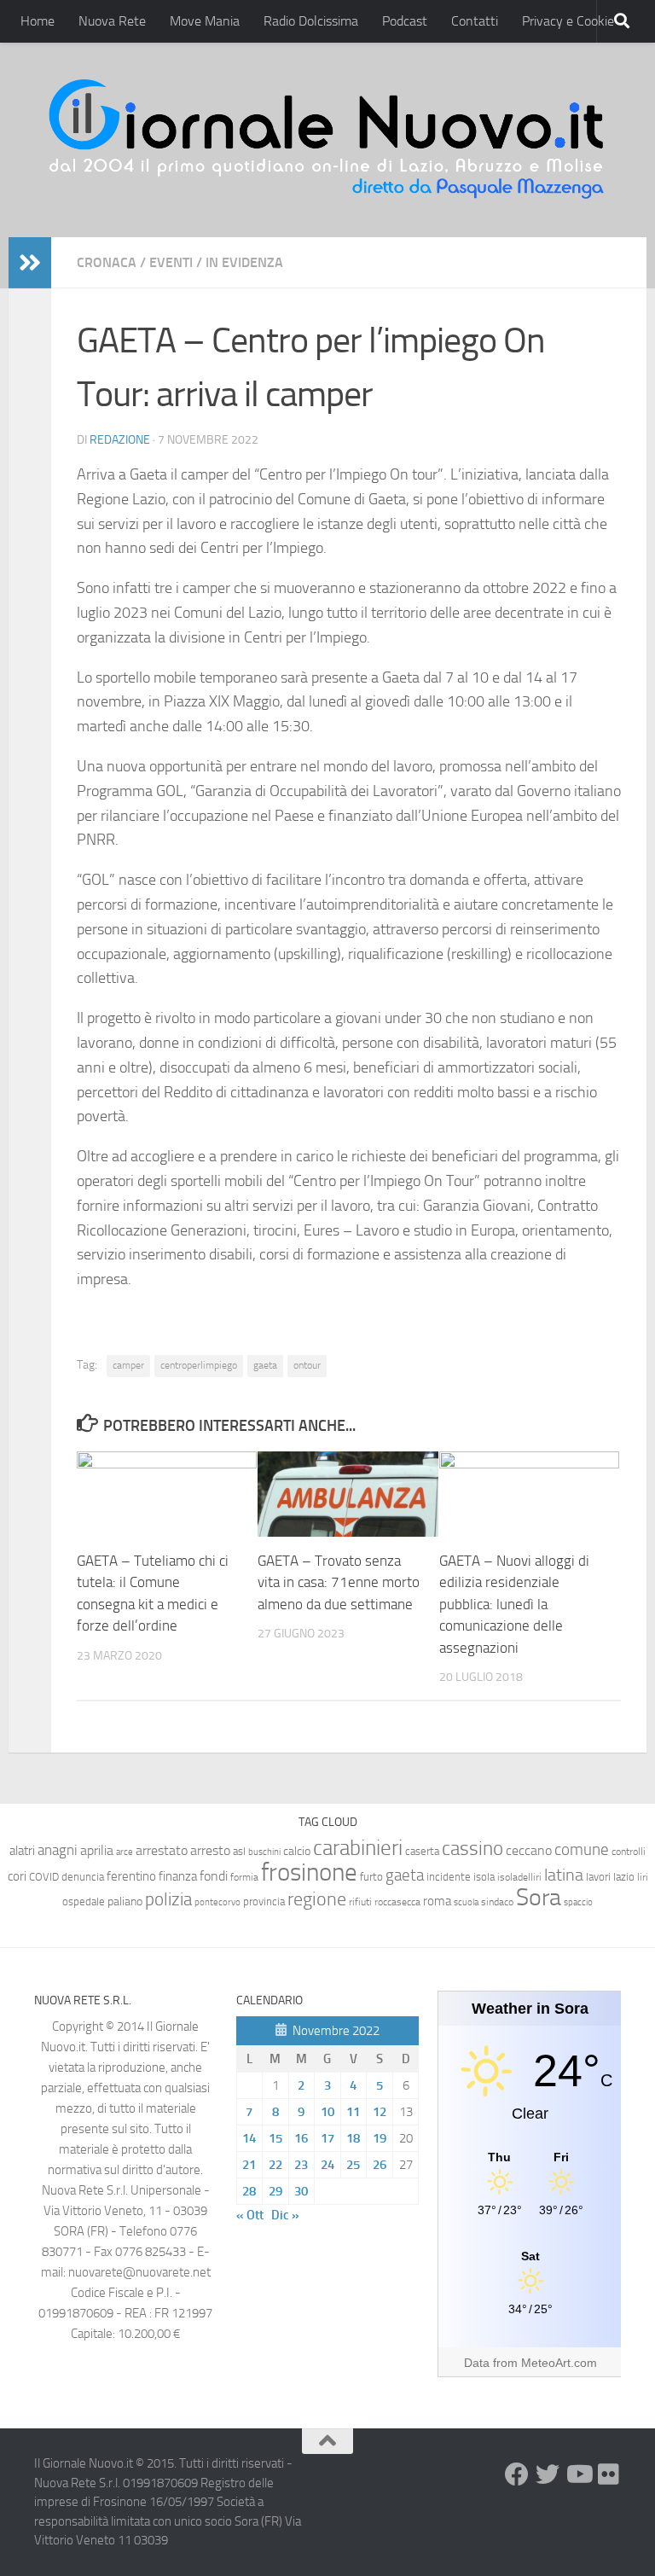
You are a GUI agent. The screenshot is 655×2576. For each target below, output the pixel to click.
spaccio (578, 1902)
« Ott (250, 2215)
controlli (629, 1852)
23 (301, 2165)
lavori (598, 1877)
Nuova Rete (112, 21)
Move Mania (205, 21)
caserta (422, 1851)
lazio (624, 1877)
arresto (210, 1850)
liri (643, 1877)
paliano (125, 1901)
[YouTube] (578, 2474)
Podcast (405, 21)
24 (327, 2165)
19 (380, 2138)
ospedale (84, 1901)
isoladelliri (519, 1877)
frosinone (309, 1872)
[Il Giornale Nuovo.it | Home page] (327, 140)
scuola (466, 1902)
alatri (22, 1851)
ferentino (131, 1876)
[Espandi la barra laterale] (30, 263)
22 (275, 2165)
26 (380, 2165)
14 (249, 2138)
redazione (120, 440)
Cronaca (107, 262)
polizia (168, 1899)
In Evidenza (244, 262)
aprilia (97, 1850)
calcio (297, 1851)
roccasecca (397, 1902)
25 (353, 2165)
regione (317, 1899)
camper (128, 1365)
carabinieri (358, 1848)
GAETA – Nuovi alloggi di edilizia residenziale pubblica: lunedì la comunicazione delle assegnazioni (514, 1604)
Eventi (171, 262)
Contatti (475, 21)
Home (38, 21)
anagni (58, 1850)
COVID (44, 1877)
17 (327, 2138)
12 (380, 2112)
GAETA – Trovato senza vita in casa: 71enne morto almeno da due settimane (339, 1582)
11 (353, 2112)
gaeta (265, 1365)
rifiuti (360, 1902)
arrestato (162, 1850)
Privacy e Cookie (568, 21)
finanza (178, 1876)
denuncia (83, 1877)
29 (275, 2191)
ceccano (529, 1850)
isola (484, 1877)
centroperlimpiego (199, 1365)
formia (244, 1877)
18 (353, 2138)
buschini (264, 1852)
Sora (539, 1897)
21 (249, 2165)
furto (371, 1877)
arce (125, 1852)
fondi (214, 1876)
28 (249, 2191)
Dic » (285, 2215)
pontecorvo (217, 1902)
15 (275, 2138)
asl (239, 1851)
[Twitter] (548, 2474)
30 (301, 2191)
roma (437, 1901)
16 (301, 2138)
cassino (472, 1848)
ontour (307, 1365)
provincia (264, 1901)
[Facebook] (517, 2474)
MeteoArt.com (559, 2363)
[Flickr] (609, 2474)
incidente (449, 1877)
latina (564, 1875)
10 (327, 2112)
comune (582, 1850)
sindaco (497, 1902)
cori (17, 1876)
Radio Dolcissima (311, 21)
